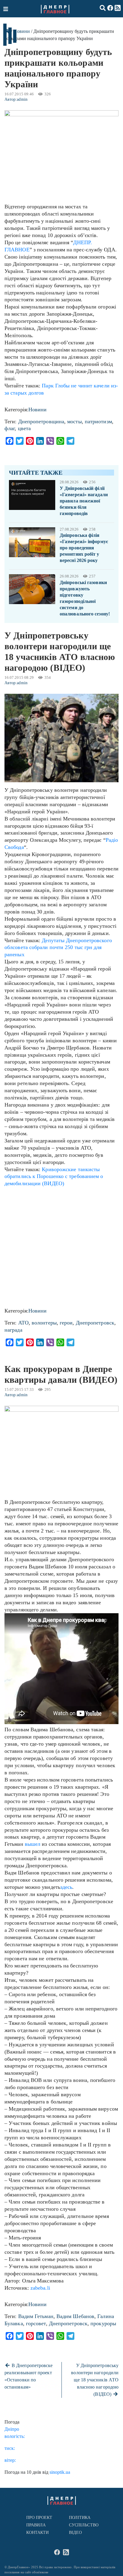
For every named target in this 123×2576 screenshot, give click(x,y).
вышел (33, 1844)
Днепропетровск (95, 1323)
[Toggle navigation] (6, 9)
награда (13, 1330)
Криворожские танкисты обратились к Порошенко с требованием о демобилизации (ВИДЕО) (54, 1177)
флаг (10, 428)
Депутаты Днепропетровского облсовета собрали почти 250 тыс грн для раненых (58, 948)
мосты (74, 421)
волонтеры (44, 1323)
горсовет (36, 2323)
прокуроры (103, 2323)
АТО (23, 1323)
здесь (66, 1887)
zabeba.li (40, 2288)
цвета (24, 428)
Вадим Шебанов (75, 2316)
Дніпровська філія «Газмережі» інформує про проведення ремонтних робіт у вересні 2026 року (84, 548)
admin (22, 99)
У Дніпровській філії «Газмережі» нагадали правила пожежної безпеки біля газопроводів (84, 501)
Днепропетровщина (41, 421)
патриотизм (98, 421)
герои (66, 1323)
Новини (22, 31)
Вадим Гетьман (36, 2316)
